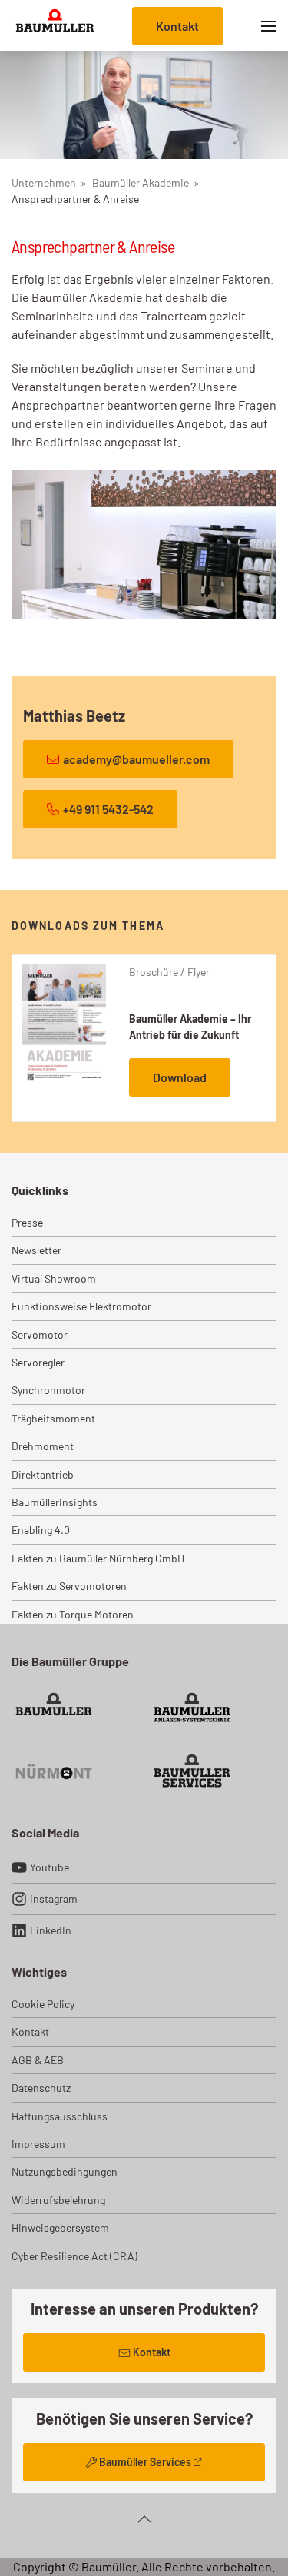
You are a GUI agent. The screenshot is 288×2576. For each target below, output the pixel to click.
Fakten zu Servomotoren (69, 1586)
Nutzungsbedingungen (65, 2171)
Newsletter (36, 1250)
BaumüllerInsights (55, 1502)
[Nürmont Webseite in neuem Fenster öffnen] (54, 1770)
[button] (269, 26)
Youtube (50, 1867)
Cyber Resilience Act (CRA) (74, 2256)
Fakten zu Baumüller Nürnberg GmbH (98, 1558)
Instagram (54, 1899)
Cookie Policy (43, 2004)
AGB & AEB (38, 2060)
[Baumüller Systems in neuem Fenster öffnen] (192, 1709)
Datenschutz (41, 2088)
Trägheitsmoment (53, 1418)
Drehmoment (43, 1446)
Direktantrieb (43, 1474)
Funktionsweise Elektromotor (81, 1306)
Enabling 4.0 (41, 1530)
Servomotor (40, 1334)
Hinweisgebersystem (60, 2227)
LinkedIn (51, 1930)
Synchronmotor (48, 1390)
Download (180, 1077)
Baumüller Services (145, 2462)
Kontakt (177, 26)
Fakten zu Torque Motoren (73, 1614)
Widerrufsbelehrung (58, 2200)
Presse (27, 1222)
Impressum (38, 2144)
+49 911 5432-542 (108, 809)
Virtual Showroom (54, 1278)
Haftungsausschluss (60, 2116)
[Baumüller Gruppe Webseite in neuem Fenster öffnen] (54, 1709)
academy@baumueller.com (136, 759)
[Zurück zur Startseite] (55, 26)
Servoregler (38, 1362)
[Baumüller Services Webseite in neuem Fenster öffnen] (192, 1770)
